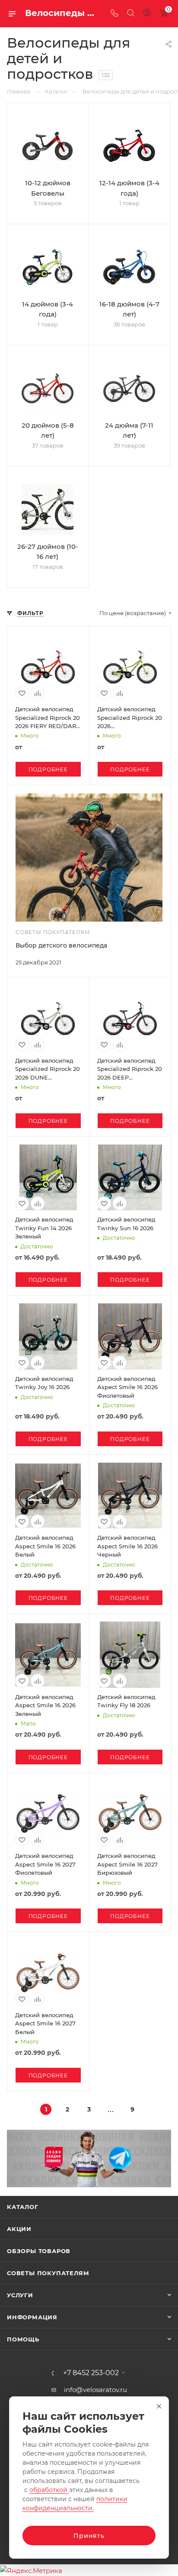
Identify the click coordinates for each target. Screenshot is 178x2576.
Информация (32, 2317)
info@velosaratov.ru (95, 2390)
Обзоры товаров (39, 2251)
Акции (19, 2229)
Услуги (20, 2295)
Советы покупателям (48, 2273)
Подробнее (48, 769)
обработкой (49, 2490)
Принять (89, 2536)
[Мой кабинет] (147, 14)
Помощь (23, 2339)
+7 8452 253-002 (91, 2373)
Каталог (23, 2207)
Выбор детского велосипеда (61, 945)
